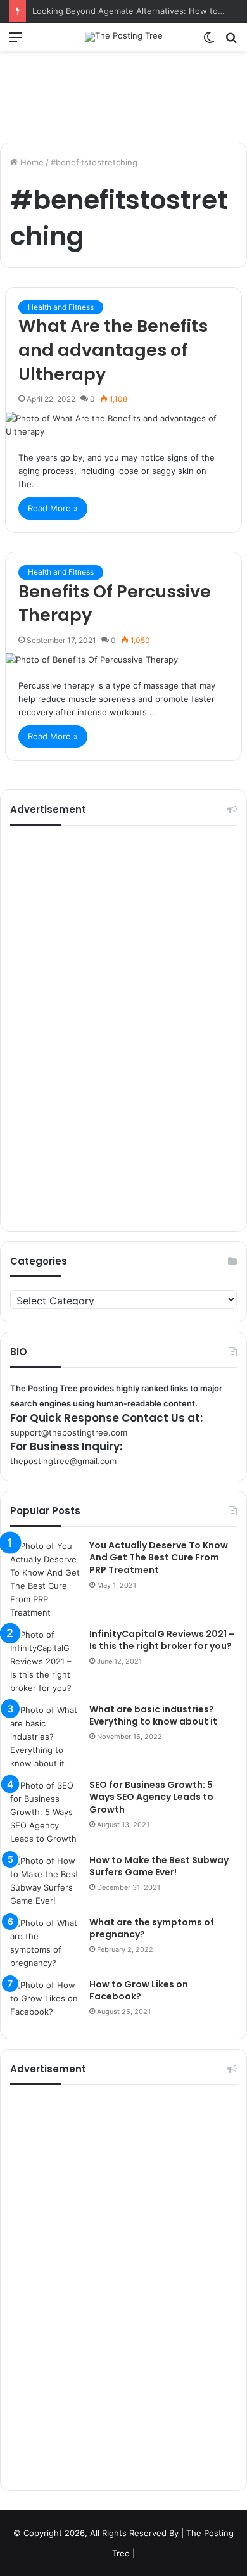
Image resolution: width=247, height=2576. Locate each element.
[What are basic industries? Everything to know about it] (45, 1737)
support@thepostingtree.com (69, 1432)
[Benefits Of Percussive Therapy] (123, 660)
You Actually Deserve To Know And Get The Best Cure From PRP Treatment (159, 1558)
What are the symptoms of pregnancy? (152, 1929)
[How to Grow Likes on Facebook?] (45, 2002)
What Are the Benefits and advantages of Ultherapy (113, 350)
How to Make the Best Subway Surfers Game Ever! (159, 1866)
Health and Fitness (61, 307)
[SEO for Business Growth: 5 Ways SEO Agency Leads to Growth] (45, 1812)
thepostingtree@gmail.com (63, 1461)
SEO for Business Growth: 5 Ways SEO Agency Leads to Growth (151, 1797)
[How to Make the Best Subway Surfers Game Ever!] (45, 1881)
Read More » (53, 508)
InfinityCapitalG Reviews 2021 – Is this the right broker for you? (162, 1640)
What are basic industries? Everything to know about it (153, 1716)
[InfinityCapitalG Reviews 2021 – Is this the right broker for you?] (45, 1661)
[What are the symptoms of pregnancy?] (45, 1943)
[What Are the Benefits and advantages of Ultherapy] (123, 425)
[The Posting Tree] (124, 37)
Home (31, 162)
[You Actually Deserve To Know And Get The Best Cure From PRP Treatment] (45, 1579)
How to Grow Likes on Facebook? (139, 1991)
